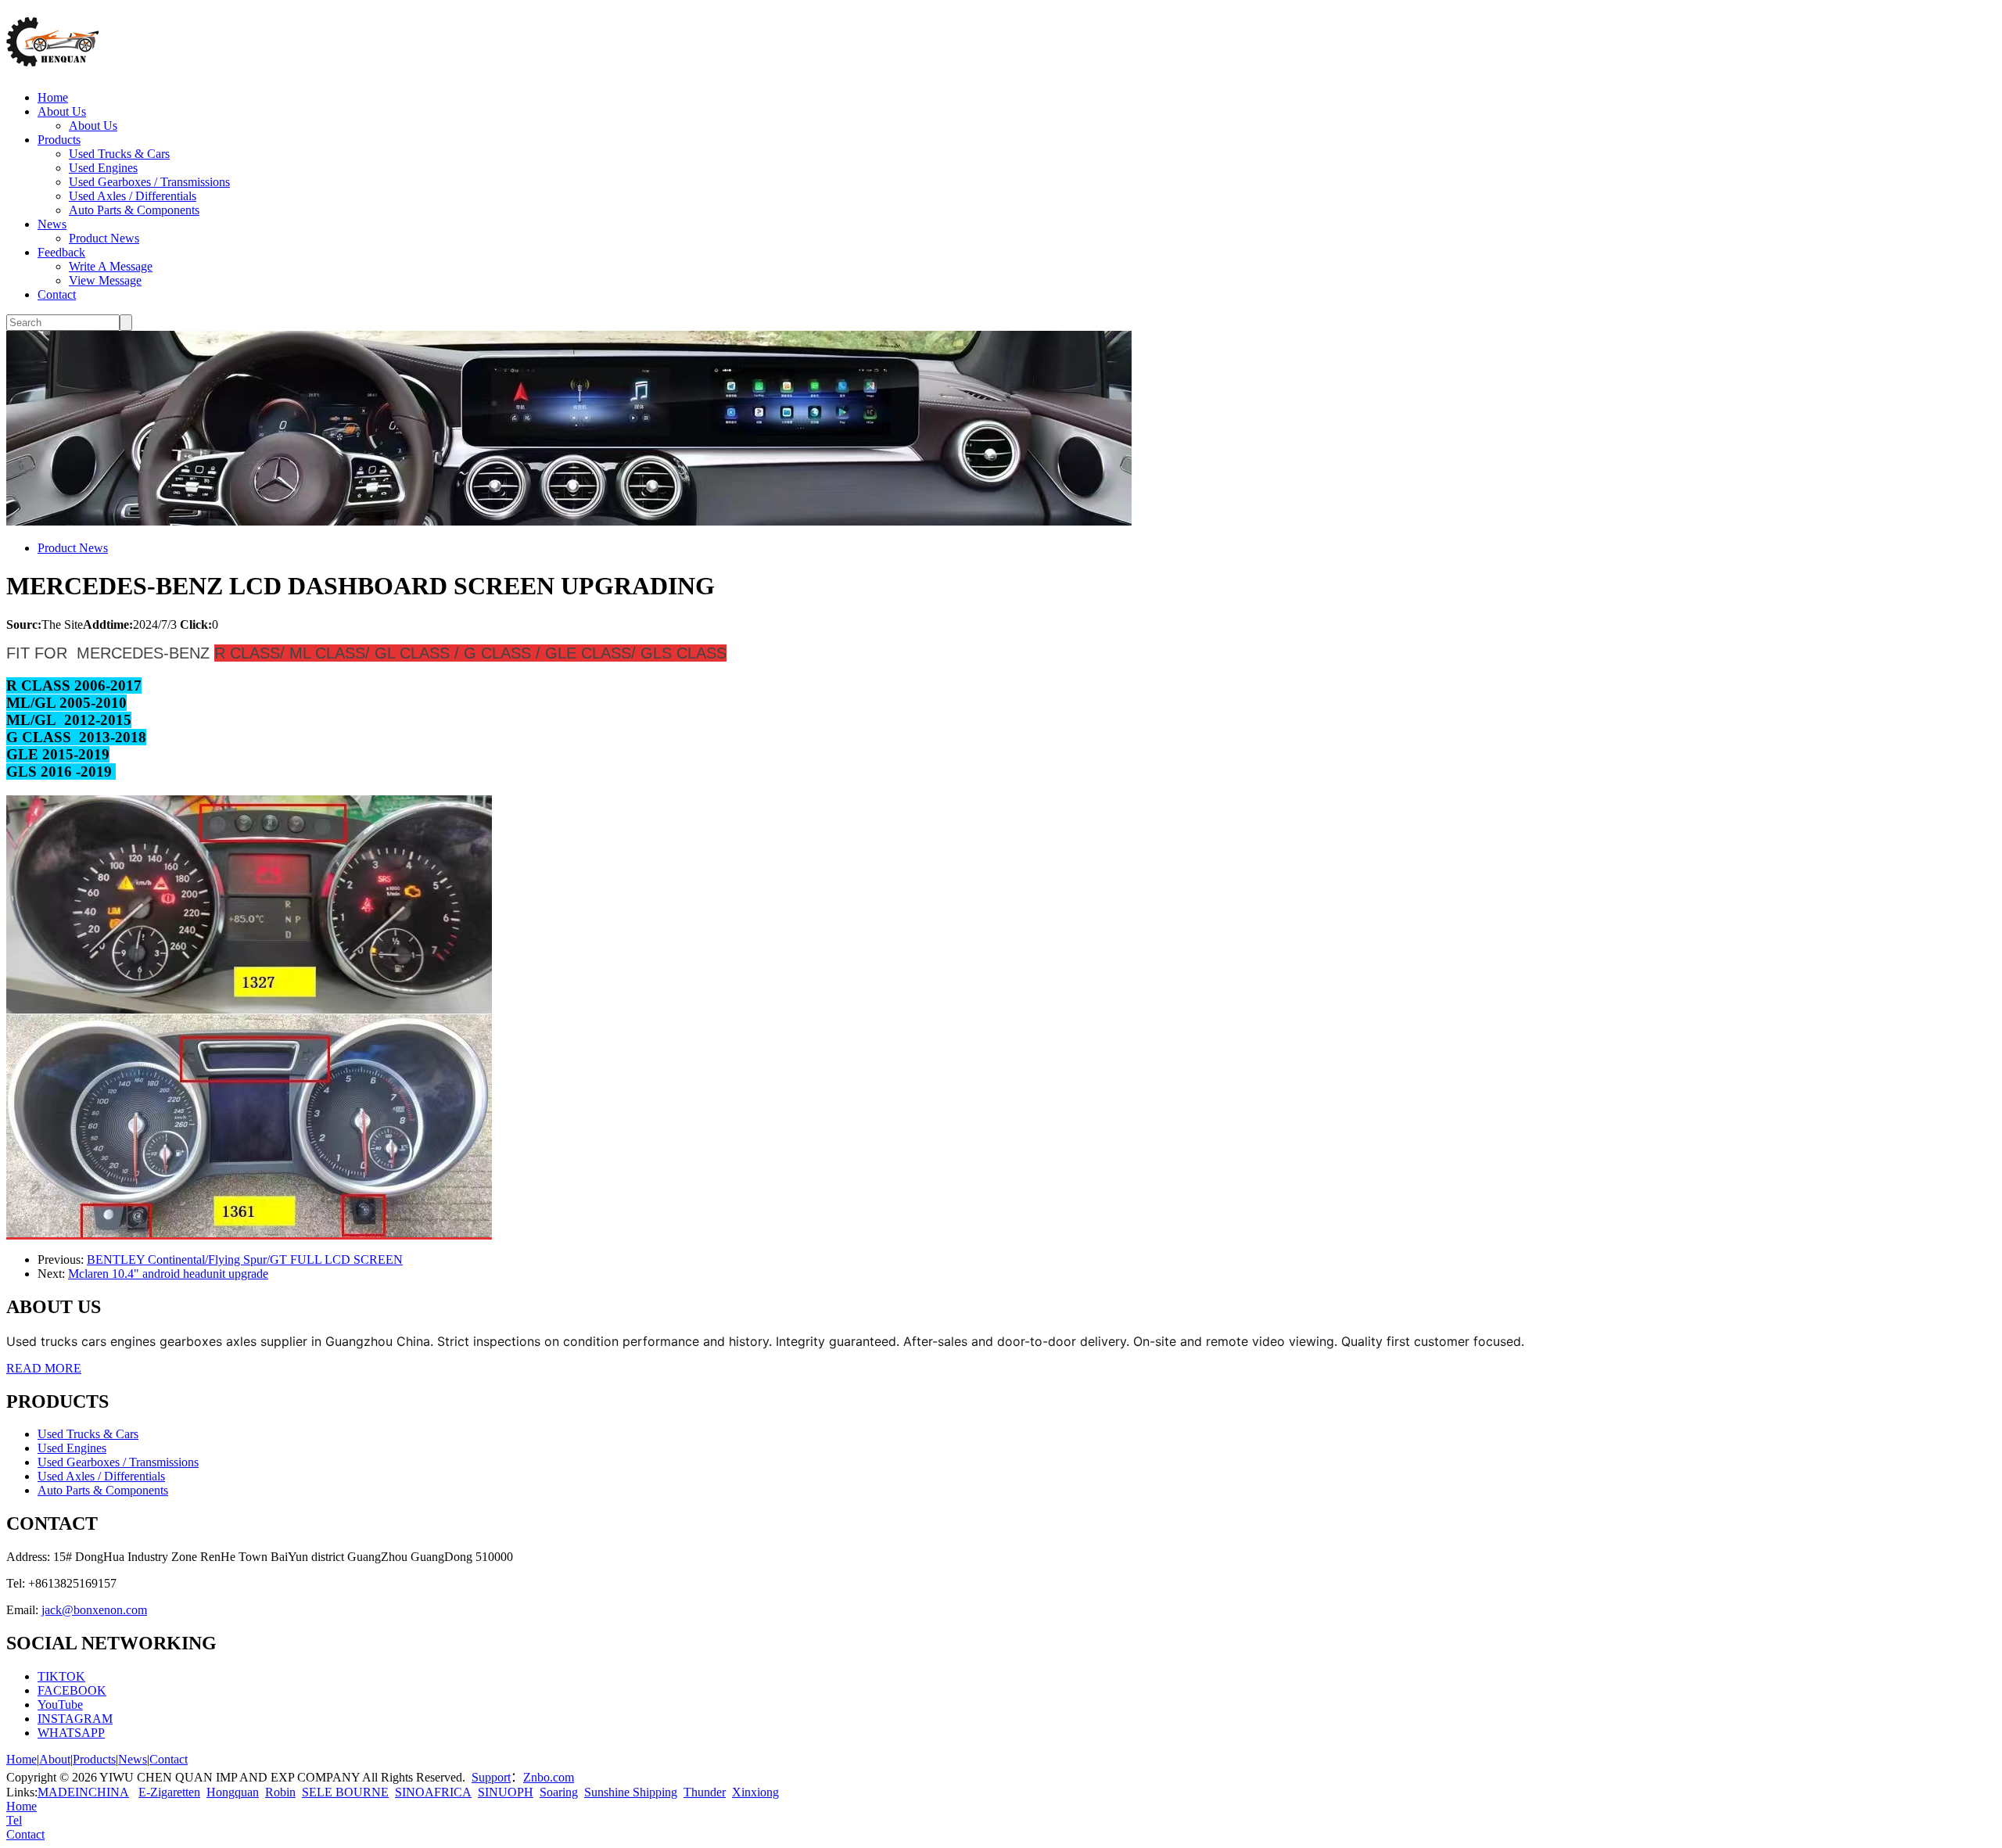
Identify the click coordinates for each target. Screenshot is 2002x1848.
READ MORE (44, 1368)
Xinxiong (755, 1792)
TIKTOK (61, 1676)
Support (491, 1777)
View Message (105, 280)
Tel (14, 1820)
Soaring (559, 1792)
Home (53, 97)
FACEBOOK (72, 1690)
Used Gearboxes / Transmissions (149, 182)
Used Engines (103, 168)
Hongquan (233, 1792)
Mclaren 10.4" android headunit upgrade (168, 1274)
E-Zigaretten (169, 1792)
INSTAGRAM (75, 1719)
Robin (280, 1792)
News (52, 224)
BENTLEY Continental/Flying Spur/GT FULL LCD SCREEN (245, 1260)
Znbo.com (549, 1777)
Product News (104, 238)
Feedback (61, 252)
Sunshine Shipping (631, 1792)
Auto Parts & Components (134, 210)
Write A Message (111, 266)
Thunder (705, 1792)
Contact (57, 294)
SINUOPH (506, 1792)
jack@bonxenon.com (94, 1610)
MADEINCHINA (83, 1792)
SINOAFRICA (433, 1792)
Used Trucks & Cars (119, 154)
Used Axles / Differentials (133, 196)
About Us (62, 111)
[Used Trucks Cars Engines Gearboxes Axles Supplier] (53, 59)
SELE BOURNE (345, 1792)
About (55, 1759)
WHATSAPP (71, 1733)
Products (59, 140)
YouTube (60, 1704)
